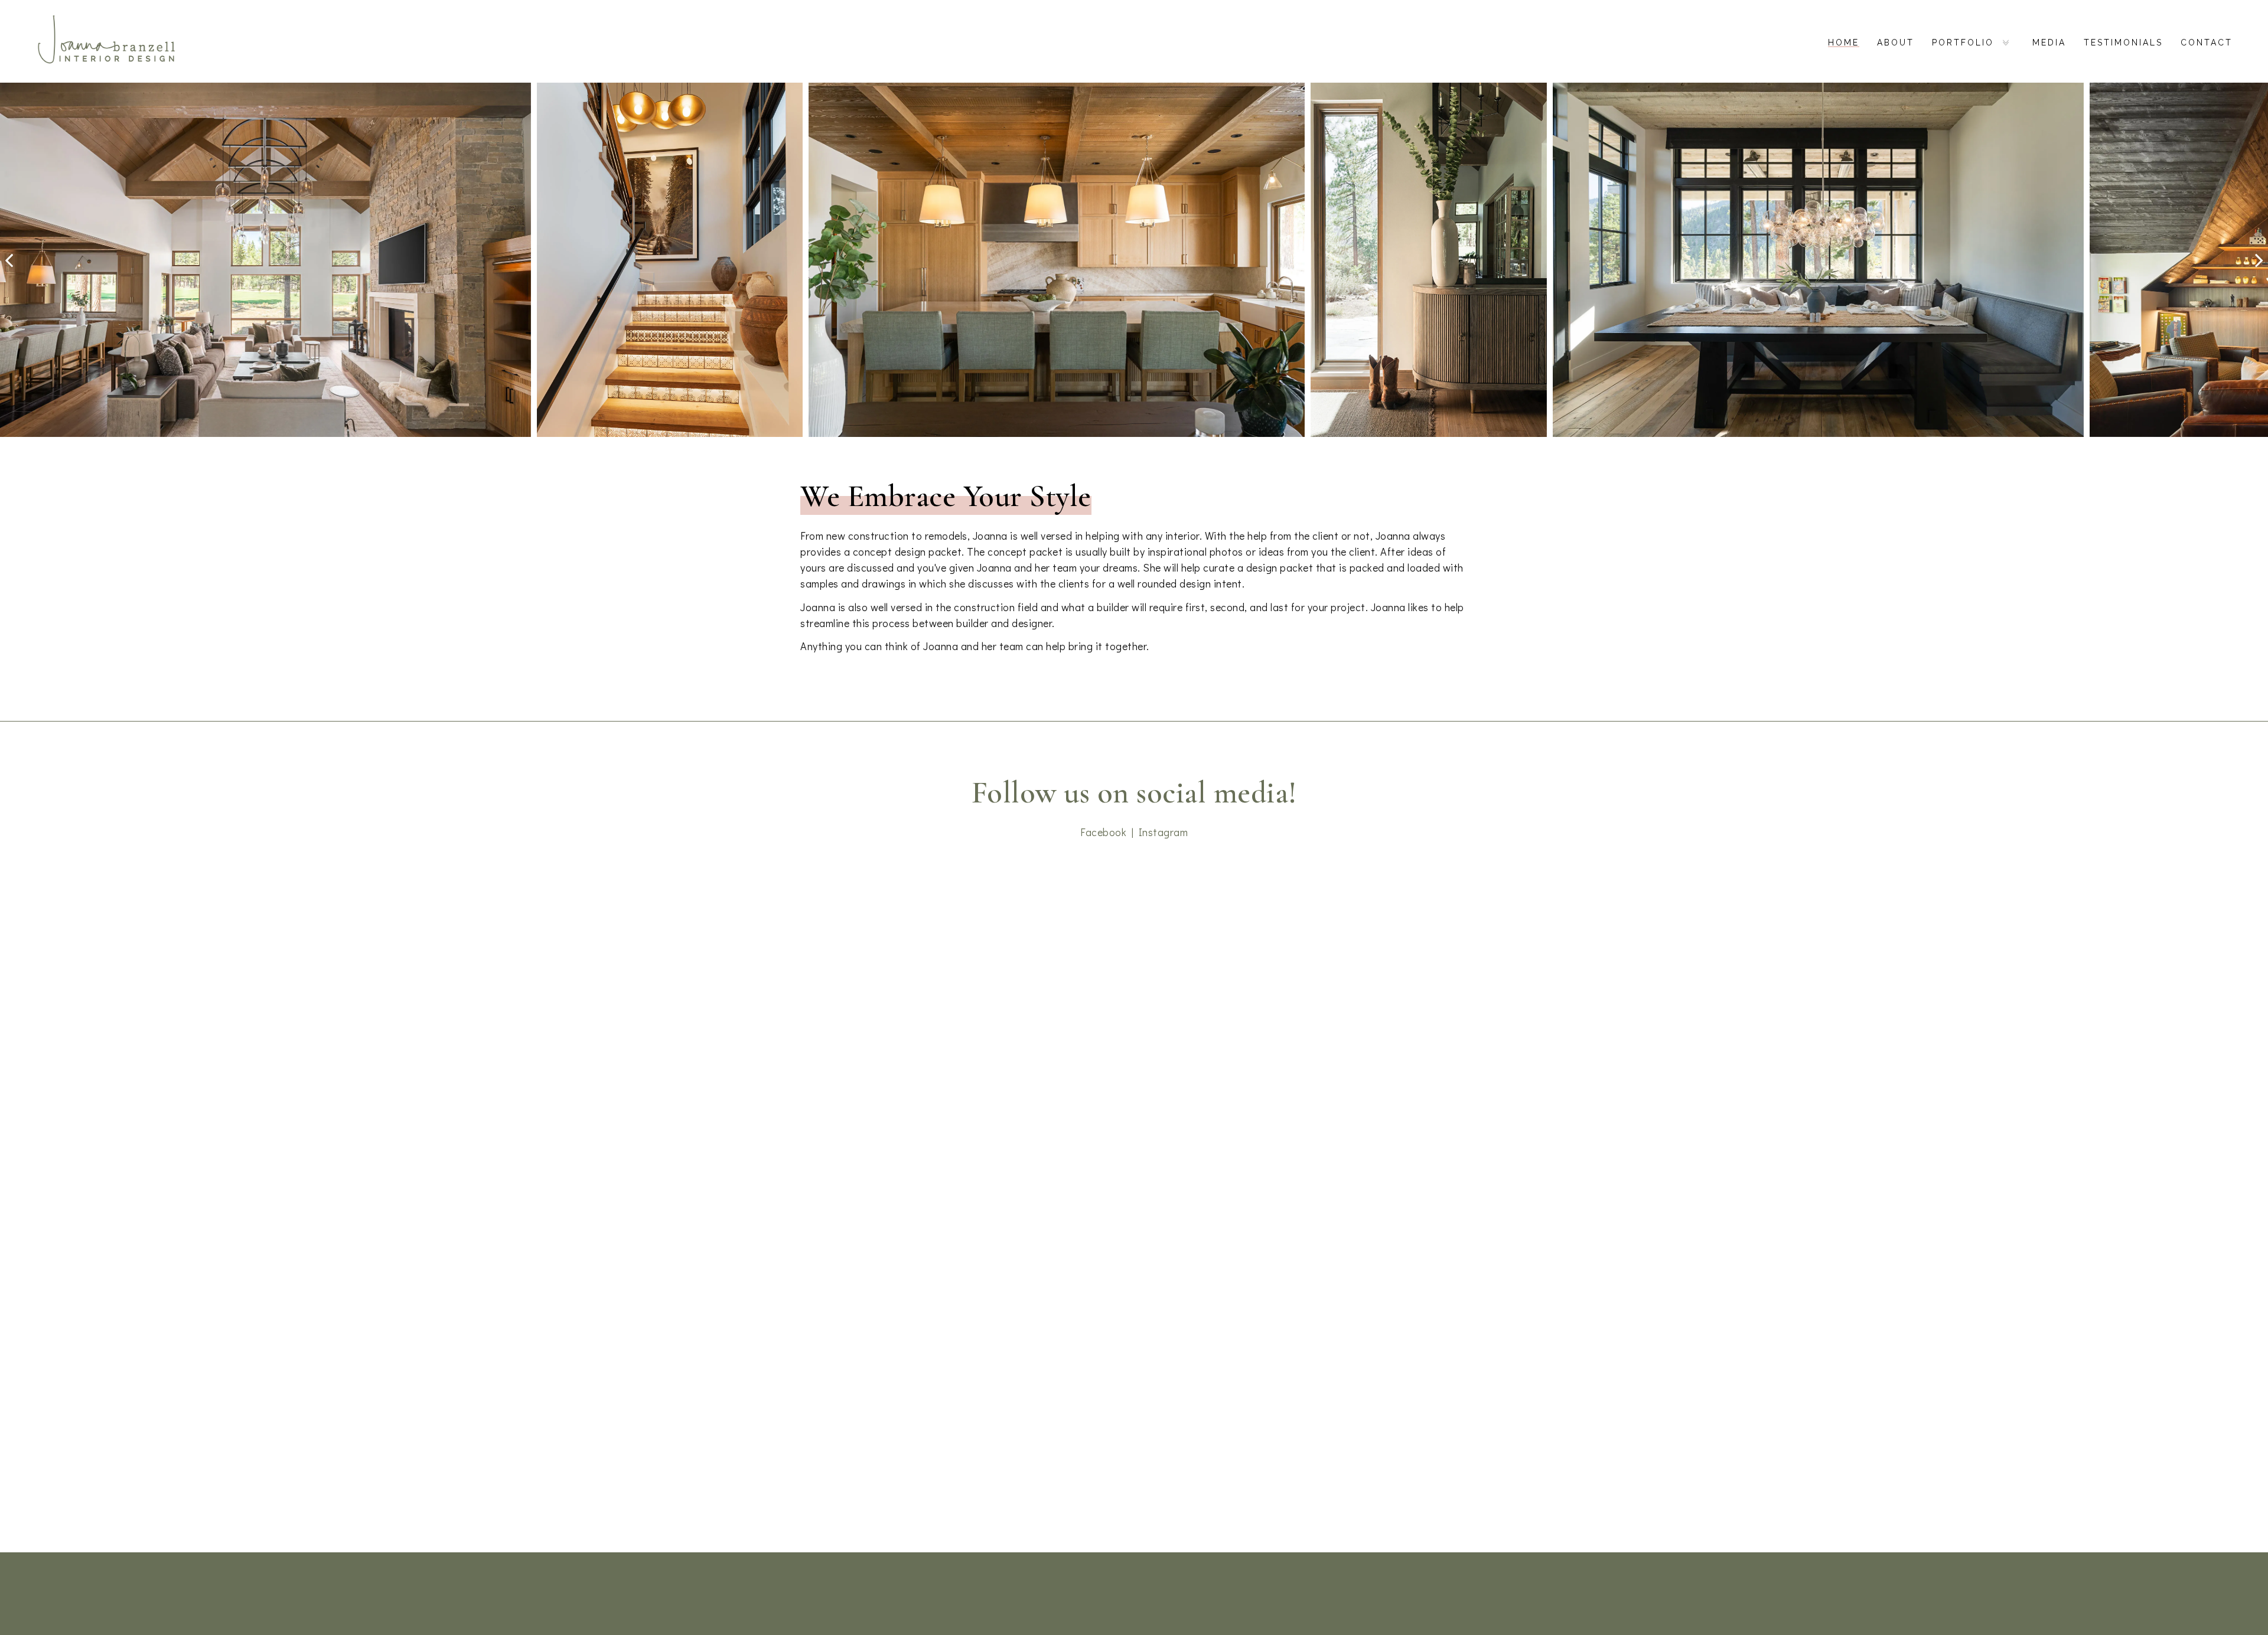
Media (2049, 43)
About (1896, 43)
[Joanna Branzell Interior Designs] (106, 41)
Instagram (1164, 832)
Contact (2207, 43)
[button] (9, 260)
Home (1844, 43)
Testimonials (2123, 43)
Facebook (1103, 832)
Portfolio (1963, 43)
